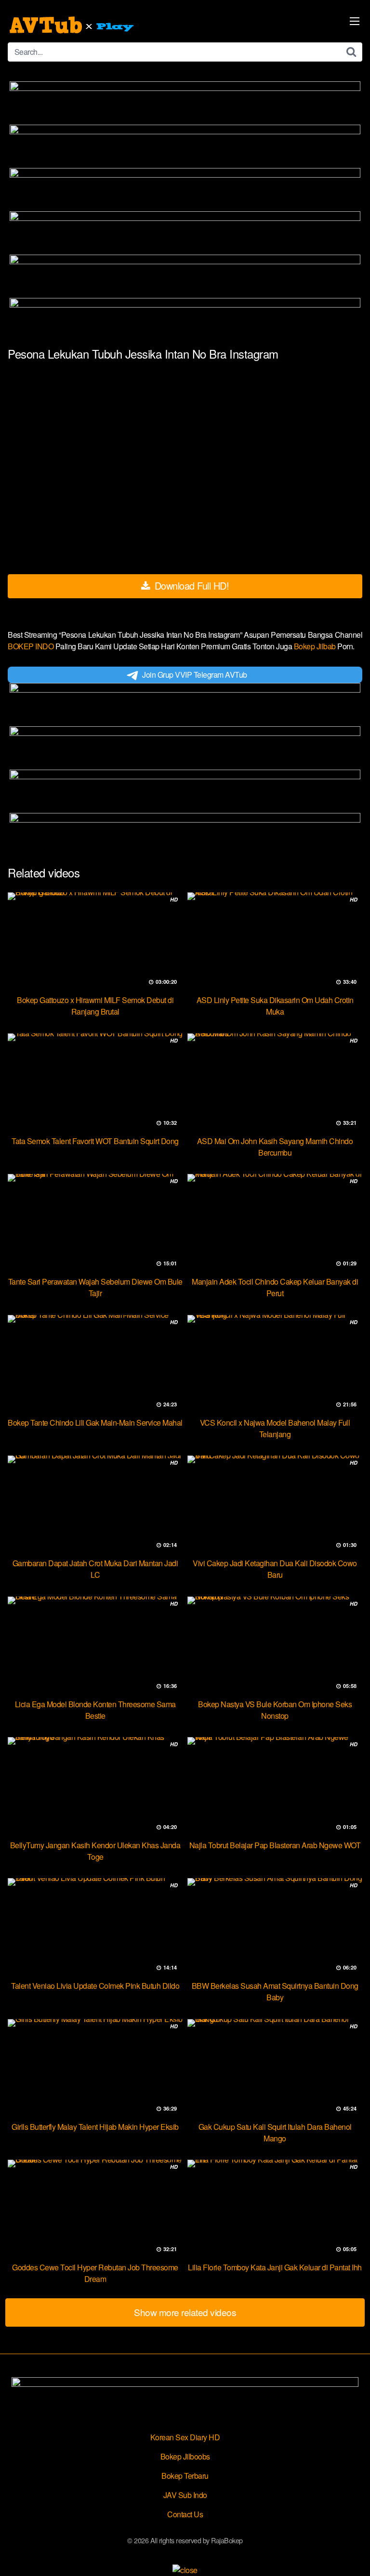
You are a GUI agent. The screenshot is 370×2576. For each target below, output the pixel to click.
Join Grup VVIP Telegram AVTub (195, 675)
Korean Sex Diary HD (185, 2437)
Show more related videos (185, 2312)
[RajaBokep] (73, 25)
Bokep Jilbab (316, 646)
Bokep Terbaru (185, 2476)
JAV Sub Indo (185, 2495)
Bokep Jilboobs (185, 2456)
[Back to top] (353, 2555)
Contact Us (185, 2514)
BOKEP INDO (32, 646)
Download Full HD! (190, 586)
